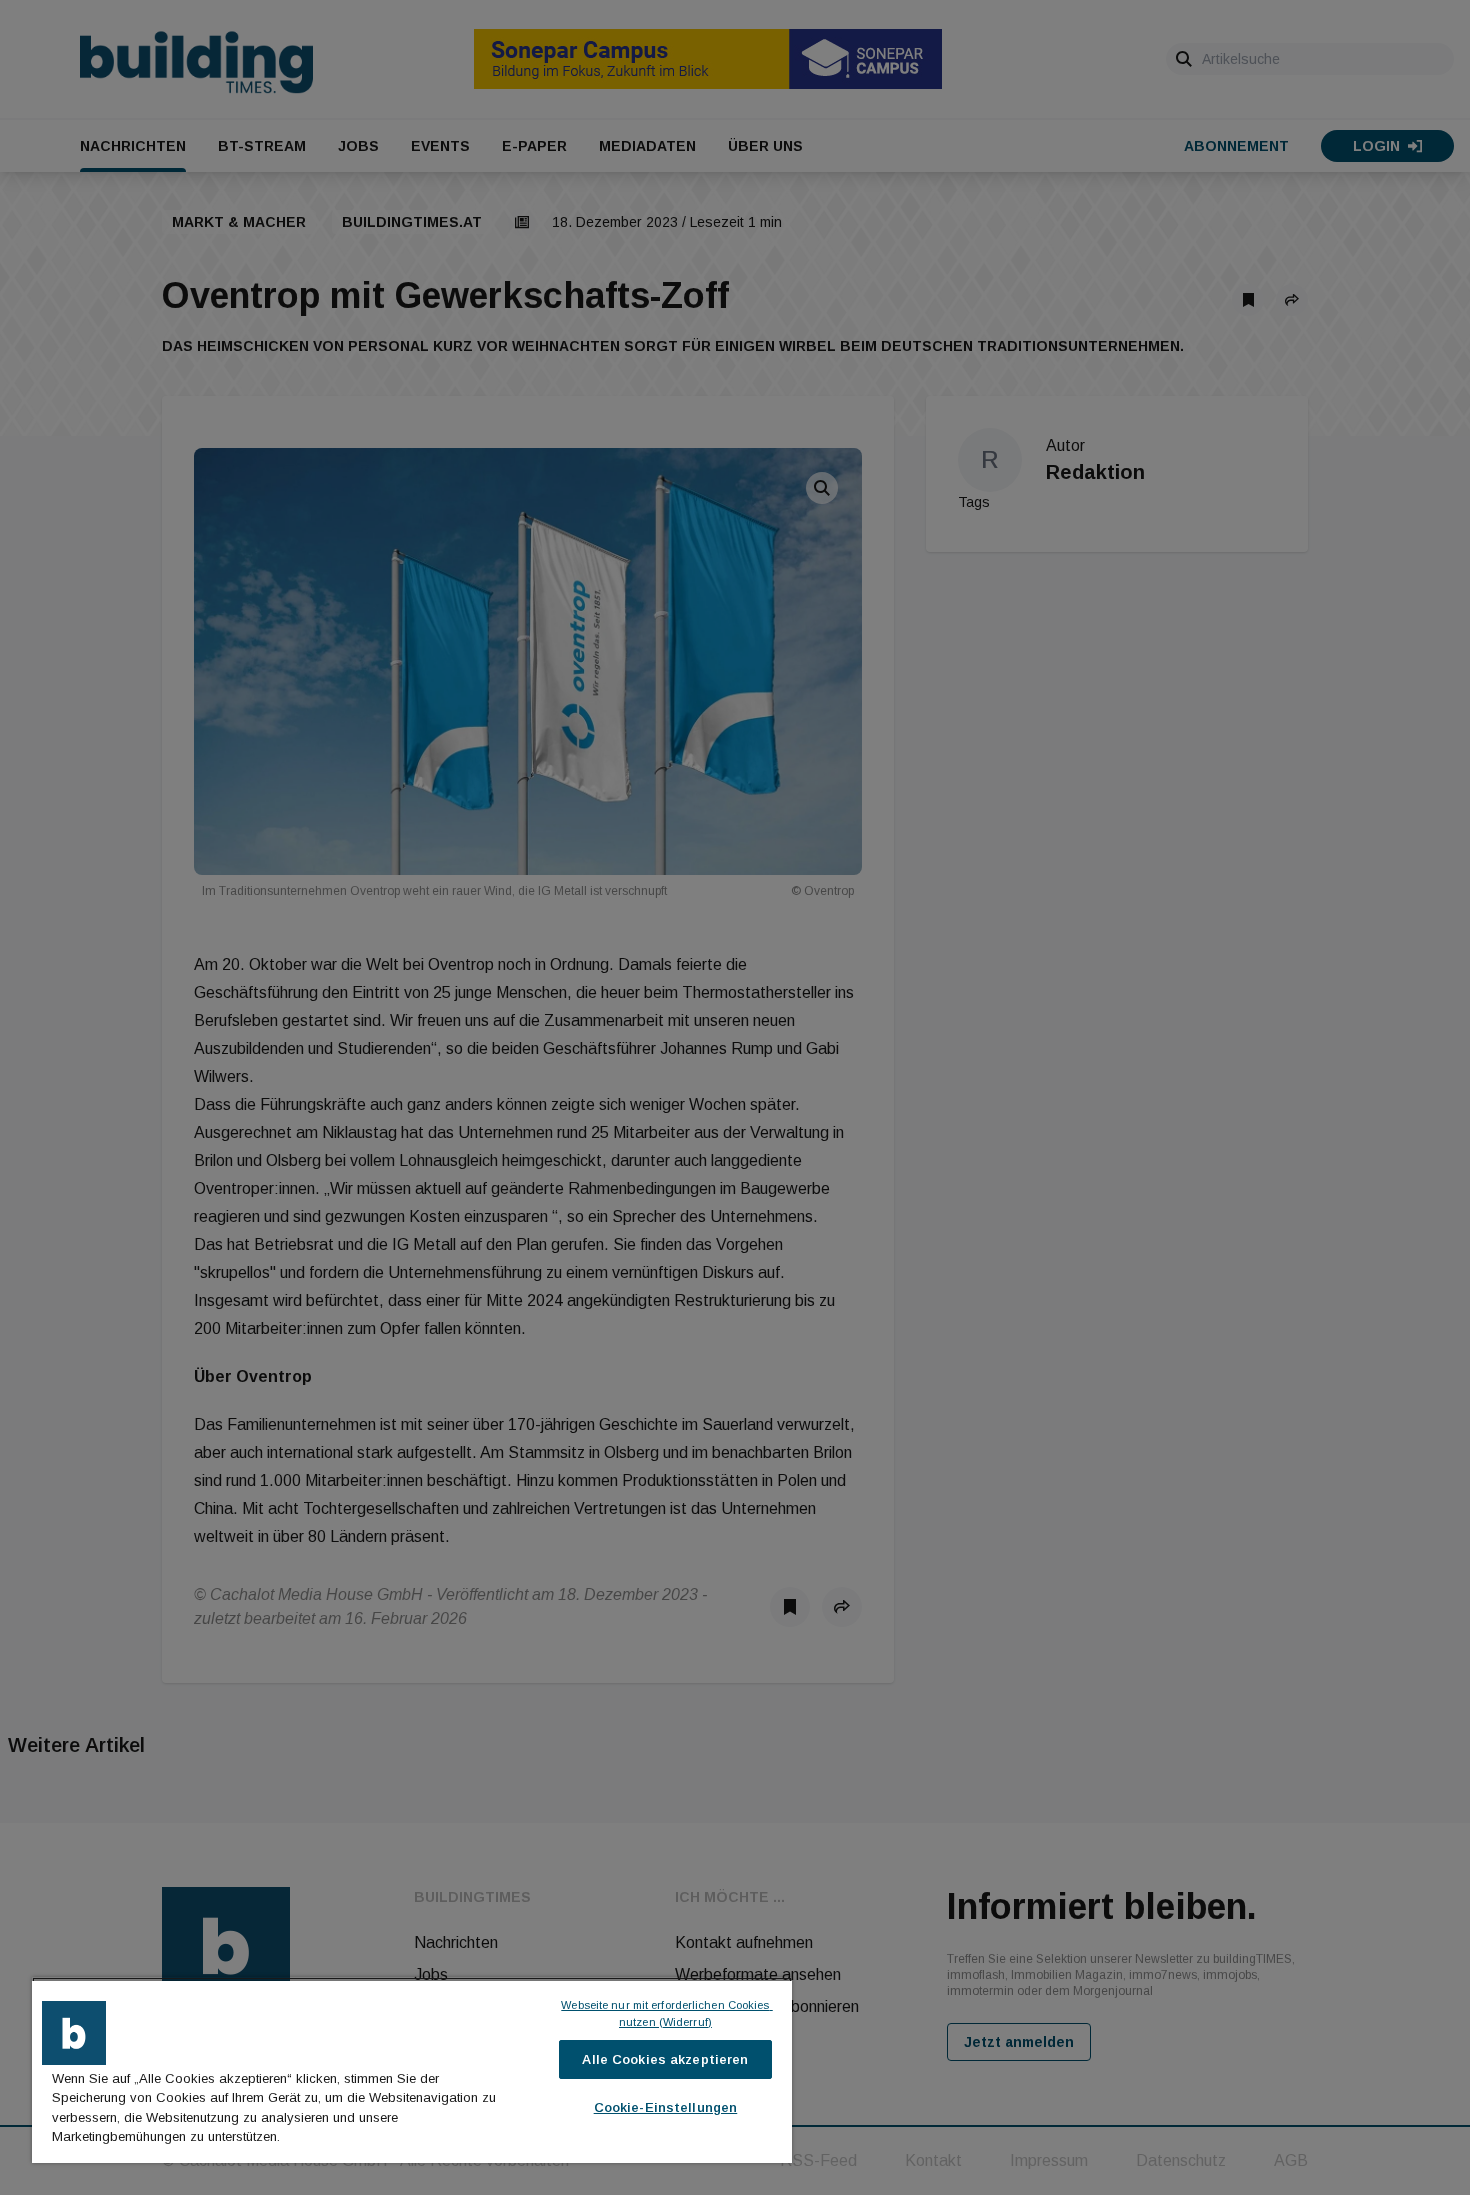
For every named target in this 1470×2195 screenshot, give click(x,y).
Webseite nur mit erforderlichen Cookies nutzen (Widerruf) (666, 2013)
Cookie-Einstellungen (666, 2107)
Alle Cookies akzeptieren (665, 2059)
